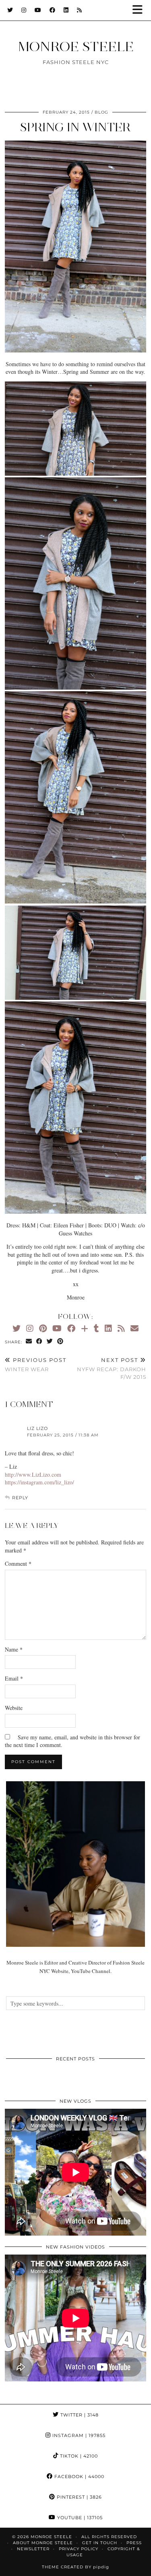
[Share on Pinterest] (60, 1342)
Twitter (79, 2415)
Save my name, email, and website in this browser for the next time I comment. (72, 1741)
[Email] (134, 1328)
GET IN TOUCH (100, 2543)
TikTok (78, 2456)
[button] (140, 10)
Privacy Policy (79, 2549)
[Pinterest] (43, 1328)
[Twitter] (10, 10)
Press (134, 2543)
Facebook (79, 2477)
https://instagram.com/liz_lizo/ (39, 1482)
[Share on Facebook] (39, 1342)
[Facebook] (53, 10)
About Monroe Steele (43, 2543)
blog (101, 112)
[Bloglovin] (85, 1328)
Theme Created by (75, 2567)
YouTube (79, 2518)
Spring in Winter (75, 127)
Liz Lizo (37, 1428)
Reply (20, 1498)
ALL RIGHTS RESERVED (109, 2537)
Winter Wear (36, 1365)
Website (14, 1708)
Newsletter (33, 2549)
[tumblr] (96, 1328)
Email (14, 1678)
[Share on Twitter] (50, 1342)
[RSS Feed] (80, 10)
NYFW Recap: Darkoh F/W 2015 (112, 1368)
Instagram (78, 2435)
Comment (18, 1564)
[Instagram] (24, 10)
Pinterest (79, 2497)
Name (14, 1649)
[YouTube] (38, 10)
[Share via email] (29, 1342)
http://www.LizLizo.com (33, 1475)
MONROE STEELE (76, 46)
